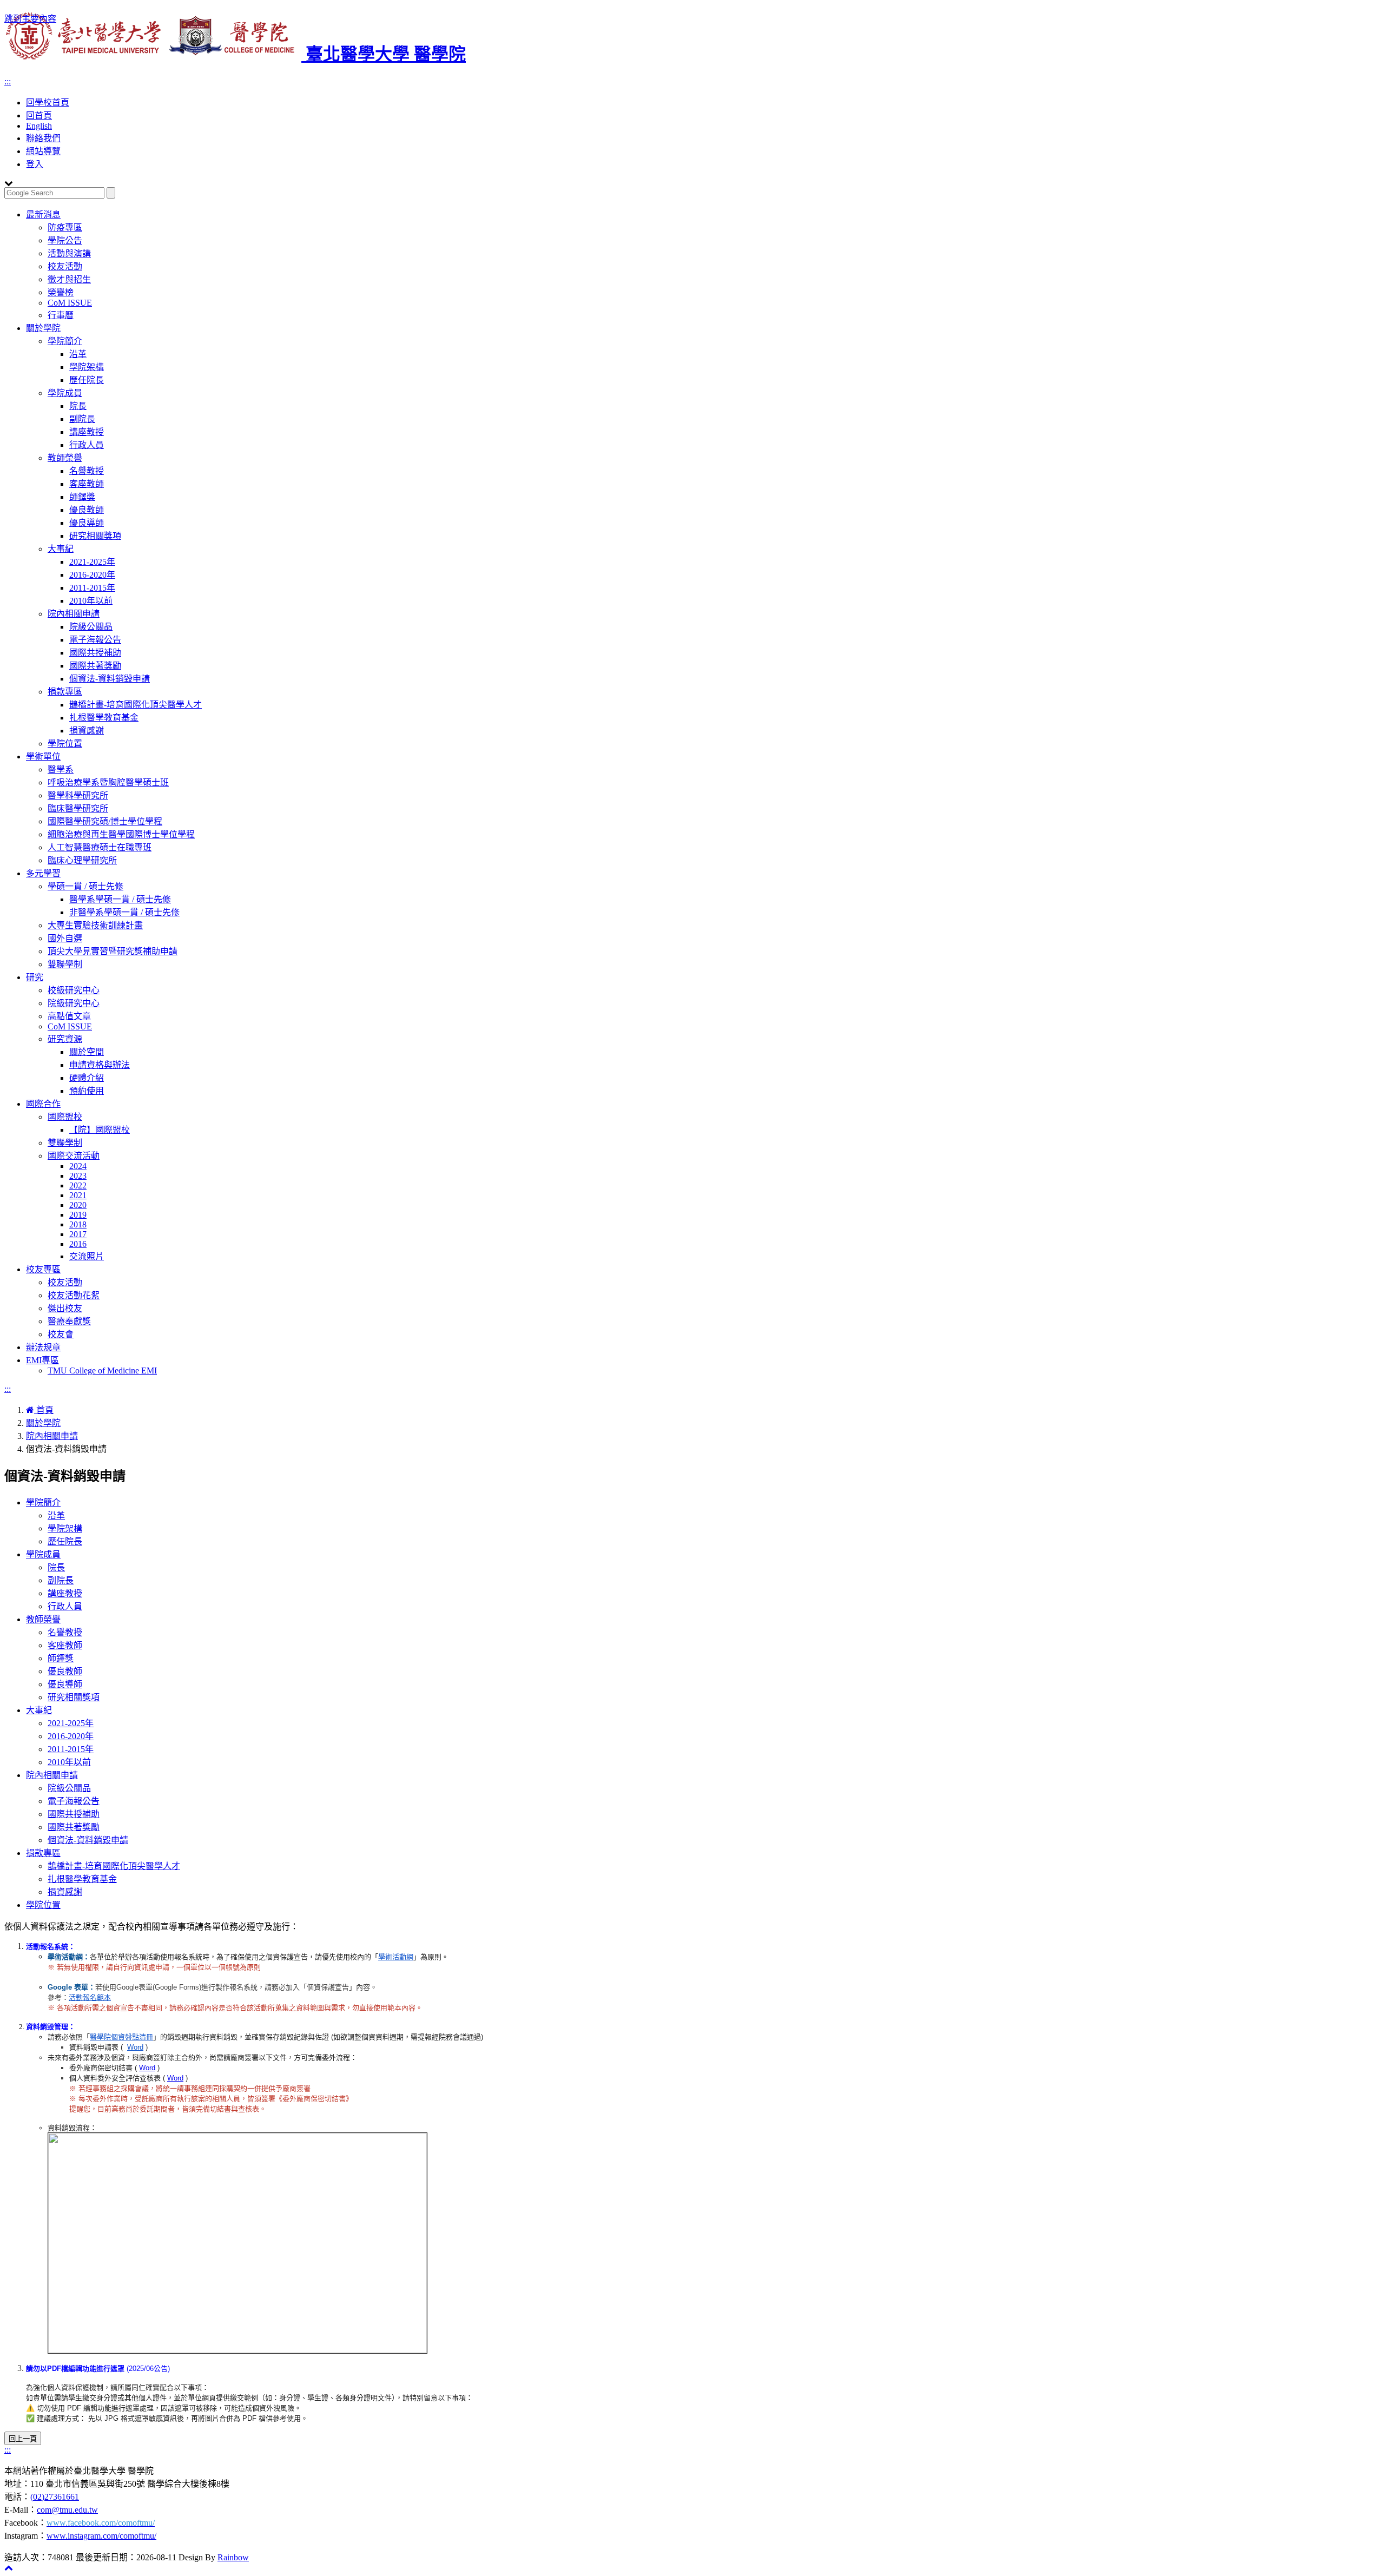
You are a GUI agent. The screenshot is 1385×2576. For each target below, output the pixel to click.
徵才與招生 (69, 279)
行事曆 (61, 315)
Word (135, 2047)
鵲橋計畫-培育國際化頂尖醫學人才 (136, 705)
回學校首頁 (48, 103)
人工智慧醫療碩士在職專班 (100, 847)
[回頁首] (9, 2568)
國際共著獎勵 (95, 666)
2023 (78, 1176)
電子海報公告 (95, 640)
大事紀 (61, 549)
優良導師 (87, 523)
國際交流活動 (74, 1156)
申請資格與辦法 (100, 1065)
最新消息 (43, 214)
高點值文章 (69, 1016)
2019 (78, 1215)
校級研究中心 (74, 990)
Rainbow (233, 2557)
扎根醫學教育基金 (104, 718)
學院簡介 (65, 341)
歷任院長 (87, 380)
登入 (35, 164)
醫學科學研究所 (78, 795)
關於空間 (87, 1052)
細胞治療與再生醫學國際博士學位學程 (121, 834)
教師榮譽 (65, 458)
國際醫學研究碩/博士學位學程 (105, 821)
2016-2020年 (92, 575)
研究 (35, 977)
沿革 (78, 354)
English (39, 126)
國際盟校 (65, 1117)
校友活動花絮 (74, 1295)
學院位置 (65, 744)
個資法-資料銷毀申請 (110, 679)
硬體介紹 (87, 1078)
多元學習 (43, 873)
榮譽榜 (61, 292)
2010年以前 (91, 601)
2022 (78, 1185)
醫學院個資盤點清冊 (121, 2037)
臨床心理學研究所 (82, 860)
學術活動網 (396, 1957)
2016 (78, 1244)
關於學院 (43, 328)
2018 (78, 1224)
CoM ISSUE (70, 303)
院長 (78, 406)
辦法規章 (43, 1347)
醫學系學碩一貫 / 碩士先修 (120, 899)
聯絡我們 (43, 138)
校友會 (61, 1334)
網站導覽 (43, 151)
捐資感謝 (87, 731)
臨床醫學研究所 (78, 808)
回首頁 (39, 115)
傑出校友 (65, 1308)
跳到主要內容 (30, 19)
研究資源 (65, 1039)
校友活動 (65, 266)
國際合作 (43, 1104)
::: (8, 81)
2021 (78, 1195)
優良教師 (87, 510)
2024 (78, 1166)
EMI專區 (42, 1360)
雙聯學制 (65, 964)
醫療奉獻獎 (69, 1321)
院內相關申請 (74, 614)
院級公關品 (91, 627)
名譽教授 (87, 471)
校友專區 (43, 1269)
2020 (78, 1205)
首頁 (44, 1410)
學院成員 (65, 393)
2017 (78, 1234)
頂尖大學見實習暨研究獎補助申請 (113, 951)
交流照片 (87, 1256)
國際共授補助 (95, 653)
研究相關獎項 (95, 536)
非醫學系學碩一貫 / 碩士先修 (124, 912)
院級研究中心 (74, 1003)
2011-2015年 (92, 588)
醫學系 (61, 770)
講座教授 (87, 432)
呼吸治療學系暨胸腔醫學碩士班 (108, 782)
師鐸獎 (82, 497)
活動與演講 (69, 253)
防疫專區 (65, 227)
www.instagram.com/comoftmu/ (101, 2536)
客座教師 (87, 484)
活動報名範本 (90, 1997)
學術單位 (43, 757)
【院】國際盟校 (100, 1130)
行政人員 (87, 445)
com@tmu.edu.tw (67, 2510)
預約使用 (87, 1091)
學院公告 (65, 240)
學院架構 (87, 367)
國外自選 (65, 938)
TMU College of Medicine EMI (102, 1370)
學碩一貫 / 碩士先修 (85, 886)
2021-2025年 (92, 562)
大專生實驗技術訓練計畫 (95, 925)
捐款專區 (65, 692)
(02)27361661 (55, 2497)
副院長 (82, 419)
